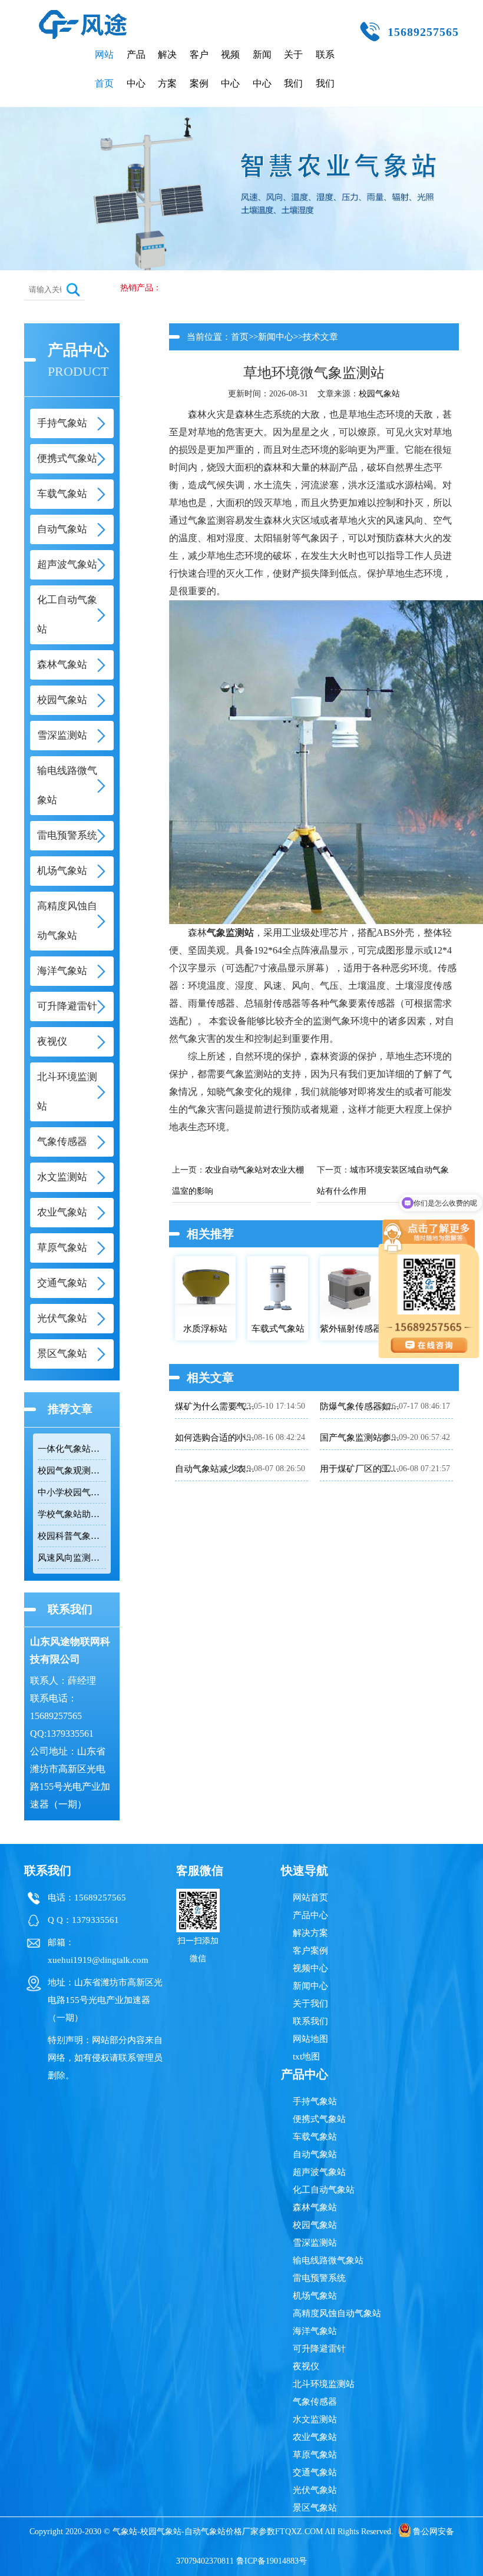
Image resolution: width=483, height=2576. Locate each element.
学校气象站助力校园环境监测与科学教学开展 (72, 1514)
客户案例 (199, 69)
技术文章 (320, 337)
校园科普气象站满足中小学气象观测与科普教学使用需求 (72, 1536)
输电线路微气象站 (328, 2260)
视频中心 (230, 69)
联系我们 (325, 69)
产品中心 (136, 69)
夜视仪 (306, 2366)
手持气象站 (315, 2101)
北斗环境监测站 (324, 2384)
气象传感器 (315, 2402)
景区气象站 (315, 2508)
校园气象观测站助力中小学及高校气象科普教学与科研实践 (72, 1471)
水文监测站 (315, 2419)
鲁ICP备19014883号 (272, 2561)
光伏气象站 (315, 2490)
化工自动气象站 (324, 2190)
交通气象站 (315, 2472)
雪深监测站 (315, 2243)
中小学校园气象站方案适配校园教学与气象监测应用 (72, 1492)
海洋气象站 (315, 2331)
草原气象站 (315, 2455)
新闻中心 (262, 69)
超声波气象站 (319, 2172)
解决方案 (167, 69)
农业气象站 (315, 2437)
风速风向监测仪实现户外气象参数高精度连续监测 (72, 1558)
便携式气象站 (319, 2119)
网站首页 (104, 69)
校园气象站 (379, 394)
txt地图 (306, 2057)
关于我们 (293, 69)
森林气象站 (315, 2207)
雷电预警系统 (319, 2278)
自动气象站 (315, 2154)
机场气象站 (315, 2296)
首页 (240, 337)
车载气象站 (315, 2137)
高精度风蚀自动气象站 (337, 2313)
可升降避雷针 (319, 2349)
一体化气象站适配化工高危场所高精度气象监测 (72, 1449)
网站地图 (310, 2039)
